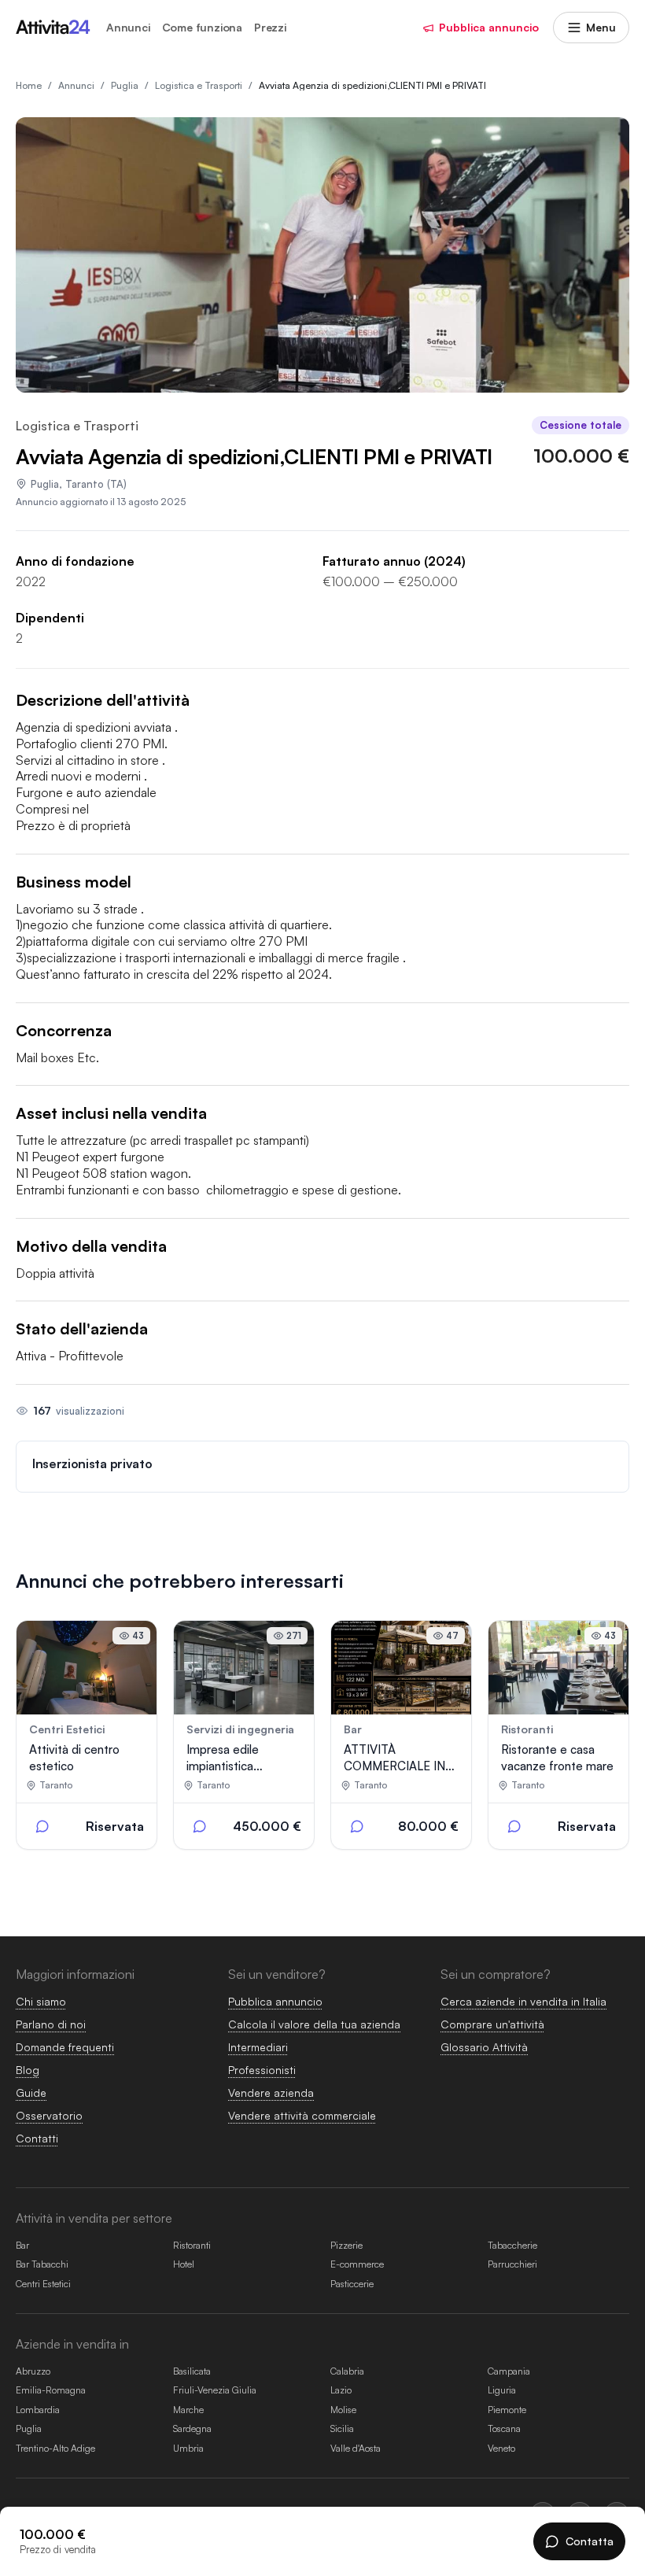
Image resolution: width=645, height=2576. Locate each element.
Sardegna (192, 2428)
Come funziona (202, 28)
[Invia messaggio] (42, 1826)
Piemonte (507, 2410)
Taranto (85, 484)
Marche (188, 2410)
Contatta (590, 2541)
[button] (322, 1467)
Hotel (184, 2264)
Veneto (501, 2448)
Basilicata (192, 2371)
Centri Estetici (43, 2284)
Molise (343, 2410)
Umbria (188, 2448)
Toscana (504, 2428)
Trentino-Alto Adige (55, 2448)
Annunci (128, 28)
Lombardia (38, 2410)
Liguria (502, 2390)
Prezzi (270, 28)
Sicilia (342, 2428)
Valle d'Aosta (356, 2448)
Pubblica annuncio (489, 27)
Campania (509, 2371)
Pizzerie (346, 2245)
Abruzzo (33, 2371)
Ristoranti (192, 2245)
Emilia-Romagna (51, 2390)
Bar (22, 2245)
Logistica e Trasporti (77, 426)
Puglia (45, 484)
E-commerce (357, 2264)
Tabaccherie (512, 2245)
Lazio (341, 2390)
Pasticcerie (352, 2284)
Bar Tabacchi (42, 2264)
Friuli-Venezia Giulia (215, 2390)
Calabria (347, 2371)
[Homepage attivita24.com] (53, 28)
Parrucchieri (512, 2264)
